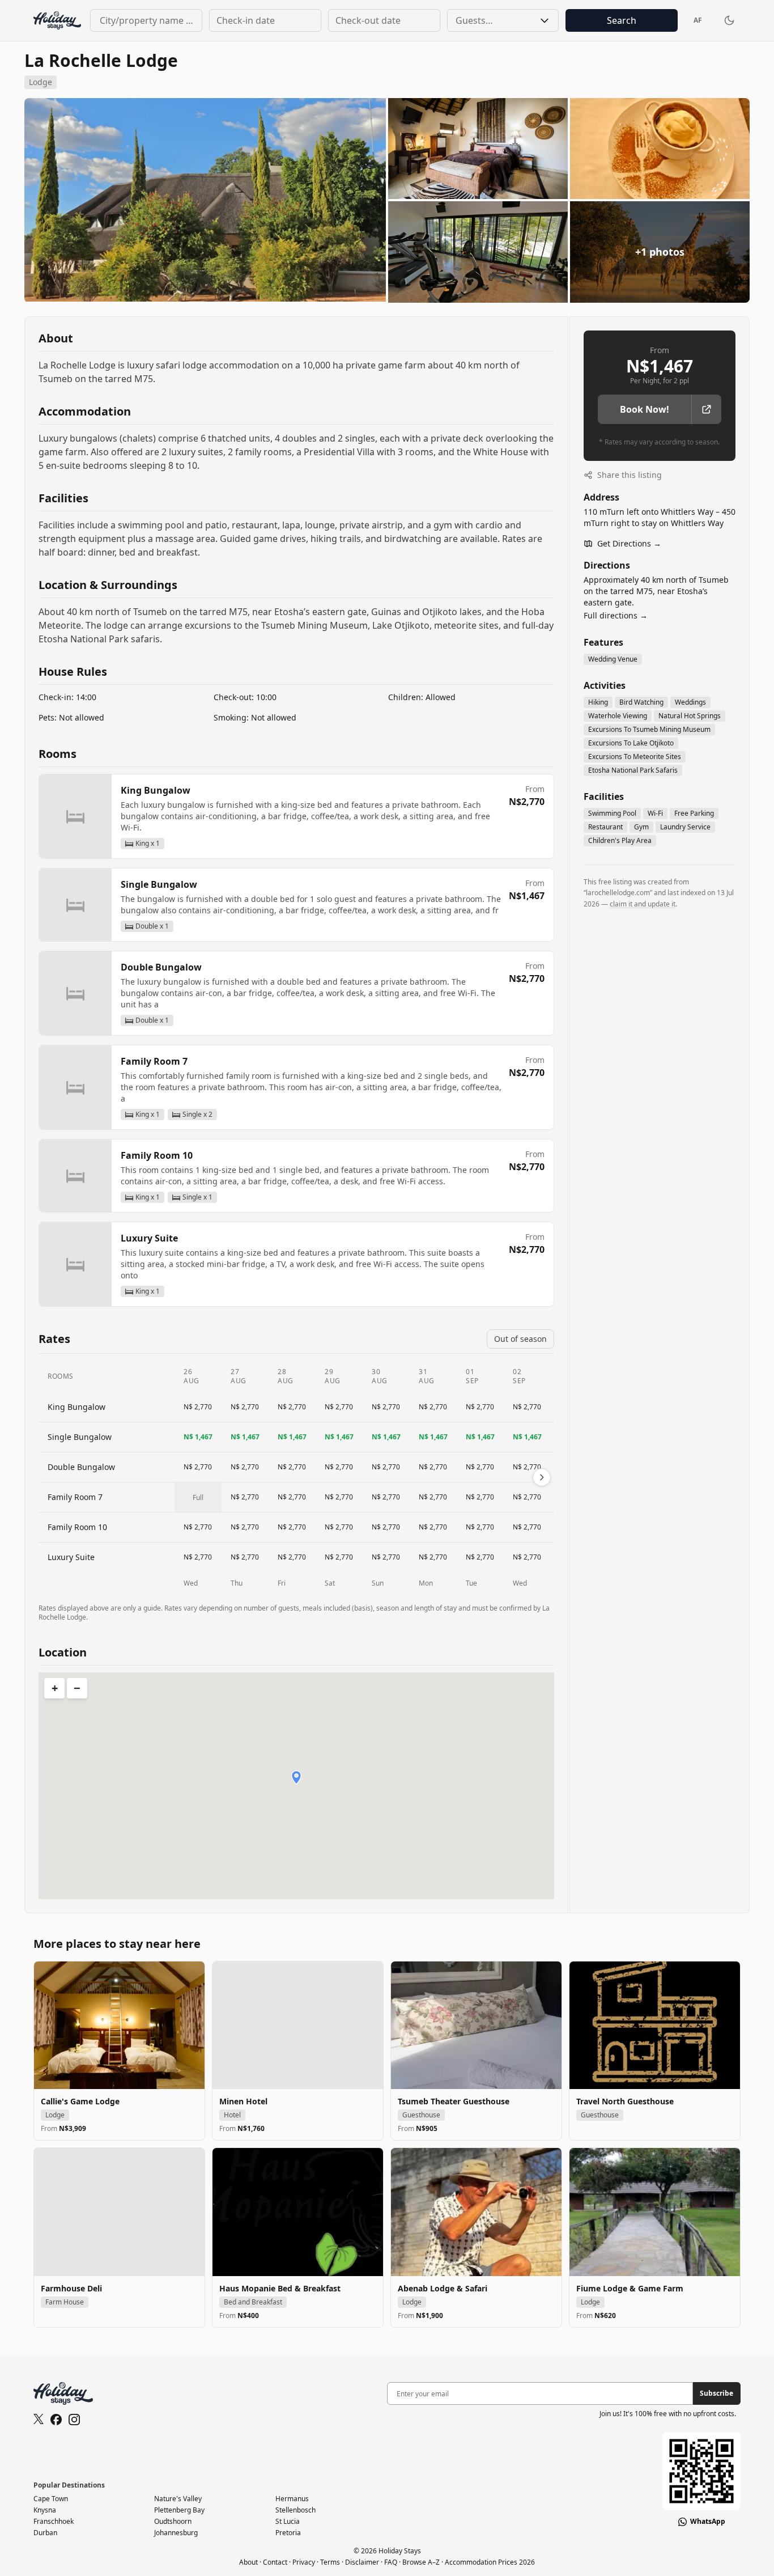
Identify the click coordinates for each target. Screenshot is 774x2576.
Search (622, 20)
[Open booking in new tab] (706, 409)
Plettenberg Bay (179, 2510)
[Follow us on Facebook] (56, 2420)
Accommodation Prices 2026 (490, 2562)
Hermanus (292, 2499)
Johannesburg (176, 2533)
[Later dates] (542, 1477)
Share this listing (628, 475)
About (248, 2562)
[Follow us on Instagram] (74, 2420)
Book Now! (645, 409)
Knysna (45, 2510)
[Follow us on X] (39, 2420)
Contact (275, 2562)
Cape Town (51, 2499)
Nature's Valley (178, 2499)
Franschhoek (54, 2521)
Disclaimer (362, 2562)
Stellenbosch (295, 2510)
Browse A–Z (421, 2562)
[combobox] (146, 20)
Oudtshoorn (173, 2521)
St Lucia (288, 2521)
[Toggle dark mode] (729, 20)
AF (698, 20)
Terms (330, 2562)
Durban (45, 2533)
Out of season (520, 1339)
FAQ (391, 2562)
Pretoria (288, 2533)
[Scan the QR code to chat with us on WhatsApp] (701, 2471)
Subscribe (716, 2393)
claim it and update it (643, 904)
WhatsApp (708, 2522)
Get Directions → (629, 543)
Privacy (304, 2562)
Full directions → (616, 615)
